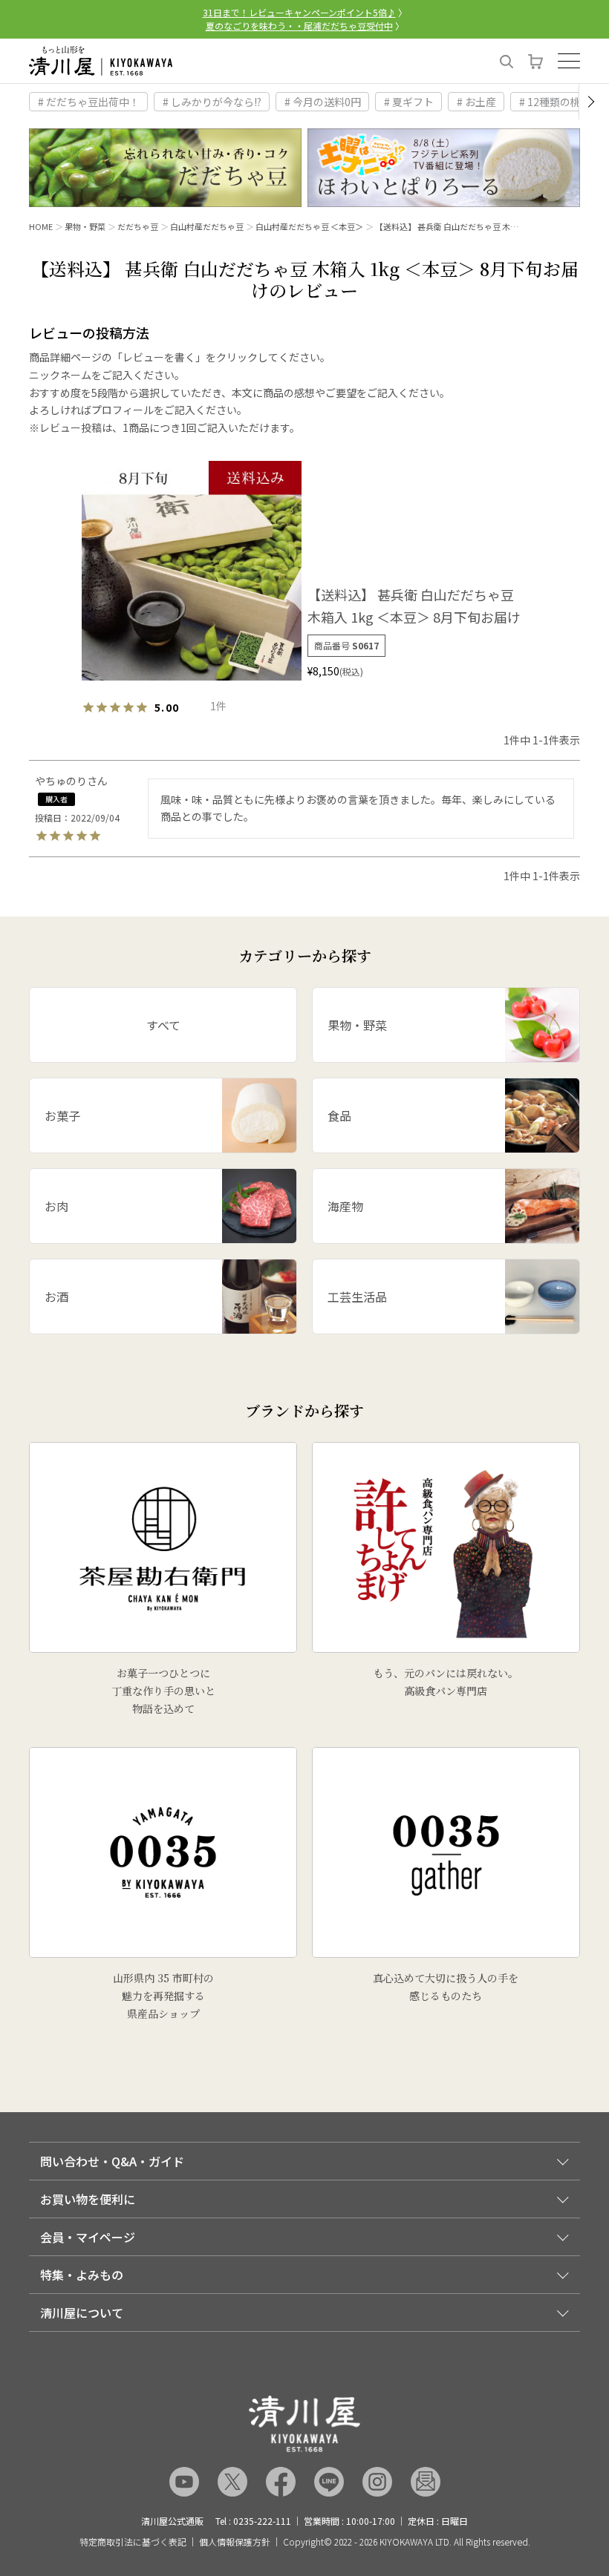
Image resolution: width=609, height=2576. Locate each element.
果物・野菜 (85, 226)
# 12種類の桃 (550, 102)
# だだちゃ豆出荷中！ (89, 102)
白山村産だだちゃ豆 (207, 226)
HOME (41, 226)
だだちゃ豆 (138, 226)
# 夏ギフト (409, 102)
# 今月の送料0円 (323, 102)
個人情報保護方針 (235, 2542)
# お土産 (476, 102)
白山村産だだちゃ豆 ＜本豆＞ (309, 226)
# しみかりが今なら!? (212, 102)
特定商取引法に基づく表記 (133, 2542)
